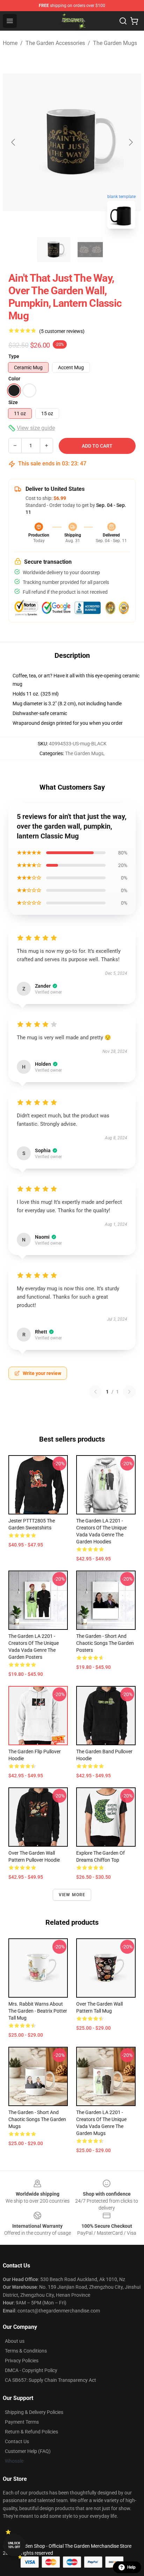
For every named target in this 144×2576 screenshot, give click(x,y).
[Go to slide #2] (90, 250)
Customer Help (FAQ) (28, 2451)
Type (14, 356)
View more (72, 1895)
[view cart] (134, 21)
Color (14, 379)
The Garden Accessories (55, 43)
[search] (123, 21)
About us (15, 2341)
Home (10, 43)
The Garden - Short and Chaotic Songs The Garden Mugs (37, 2119)
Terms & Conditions (26, 2351)
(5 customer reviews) (62, 331)
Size (13, 402)
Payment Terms (22, 2422)
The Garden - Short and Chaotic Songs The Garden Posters (105, 1643)
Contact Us (17, 2441)
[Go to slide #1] (54, 250)
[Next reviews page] (129, 1392)
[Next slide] (130, 142)
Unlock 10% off (14, 2545)
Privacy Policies (22, 2361)
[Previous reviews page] (95, 1392)
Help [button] (131, 2567)
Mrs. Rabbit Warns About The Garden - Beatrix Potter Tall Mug (38, 2011)
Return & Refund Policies (31, 2432)
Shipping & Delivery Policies (34, 2412)
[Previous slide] (14, 142)
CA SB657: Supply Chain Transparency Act (51, 2380)
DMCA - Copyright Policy (31, 2370)
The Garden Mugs (115, 43)
